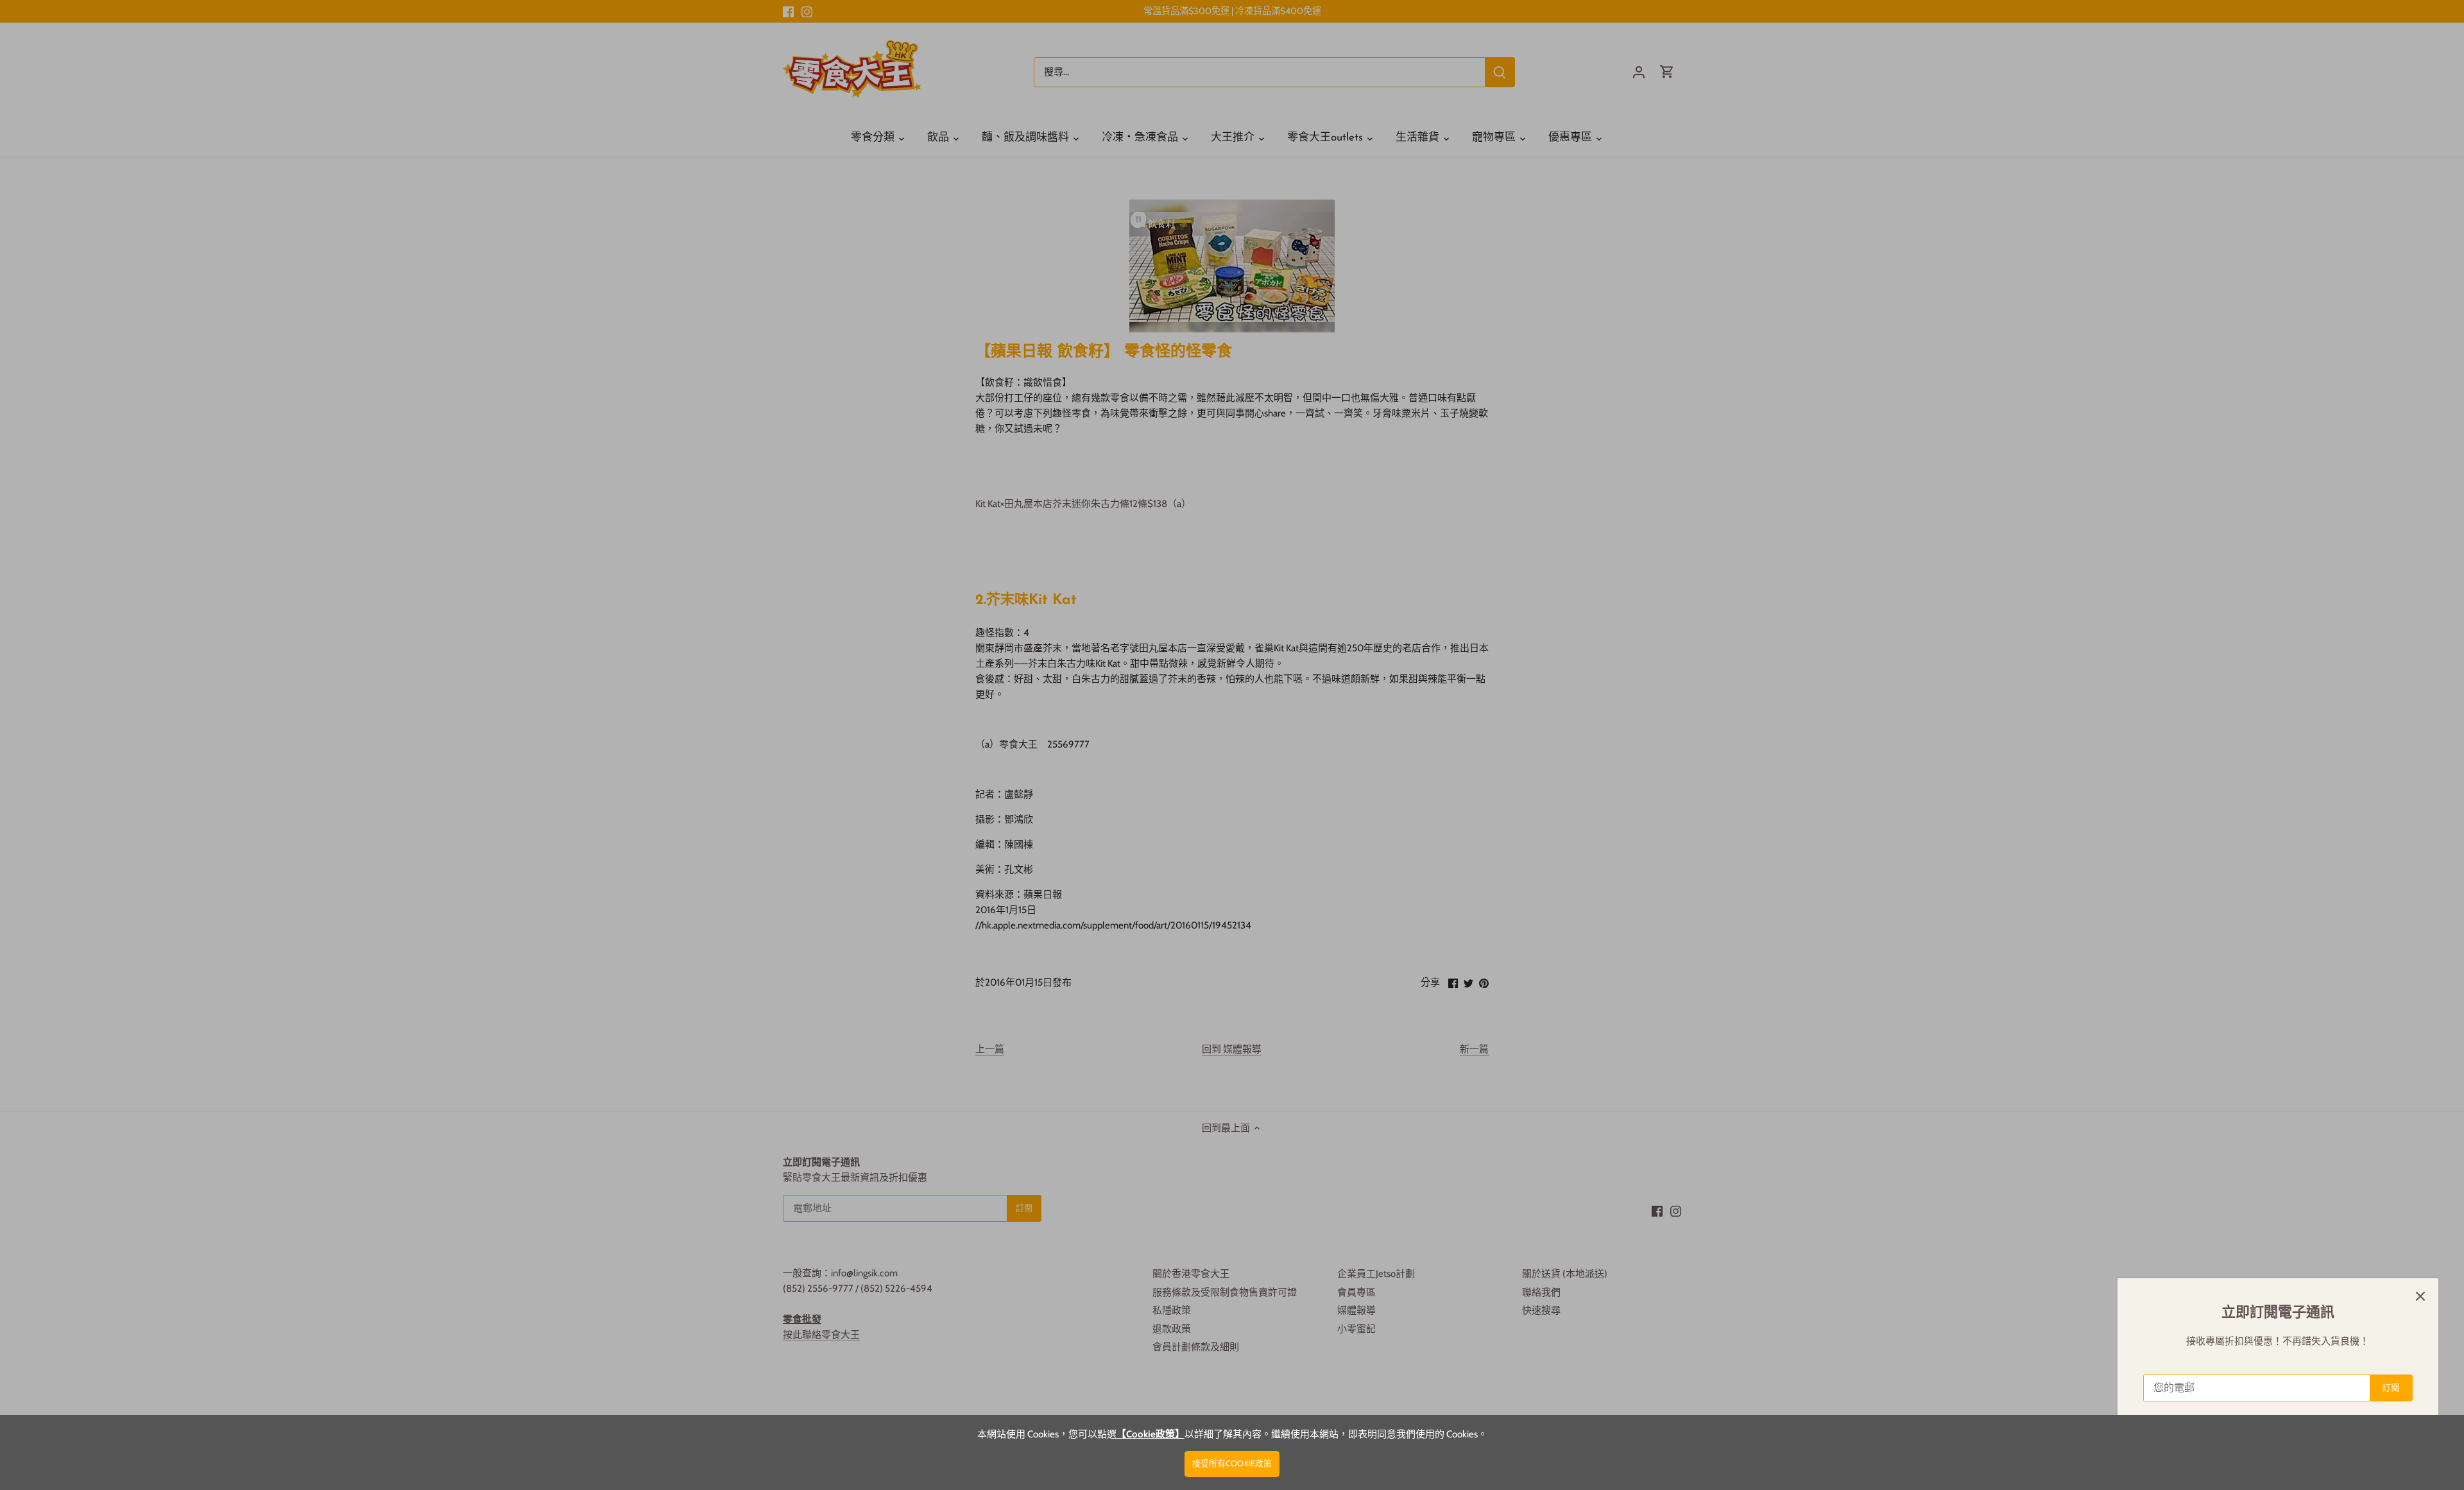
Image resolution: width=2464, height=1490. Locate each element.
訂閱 (2391, 1388)
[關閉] (2420, 1296)
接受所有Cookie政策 (1232, 1463)
